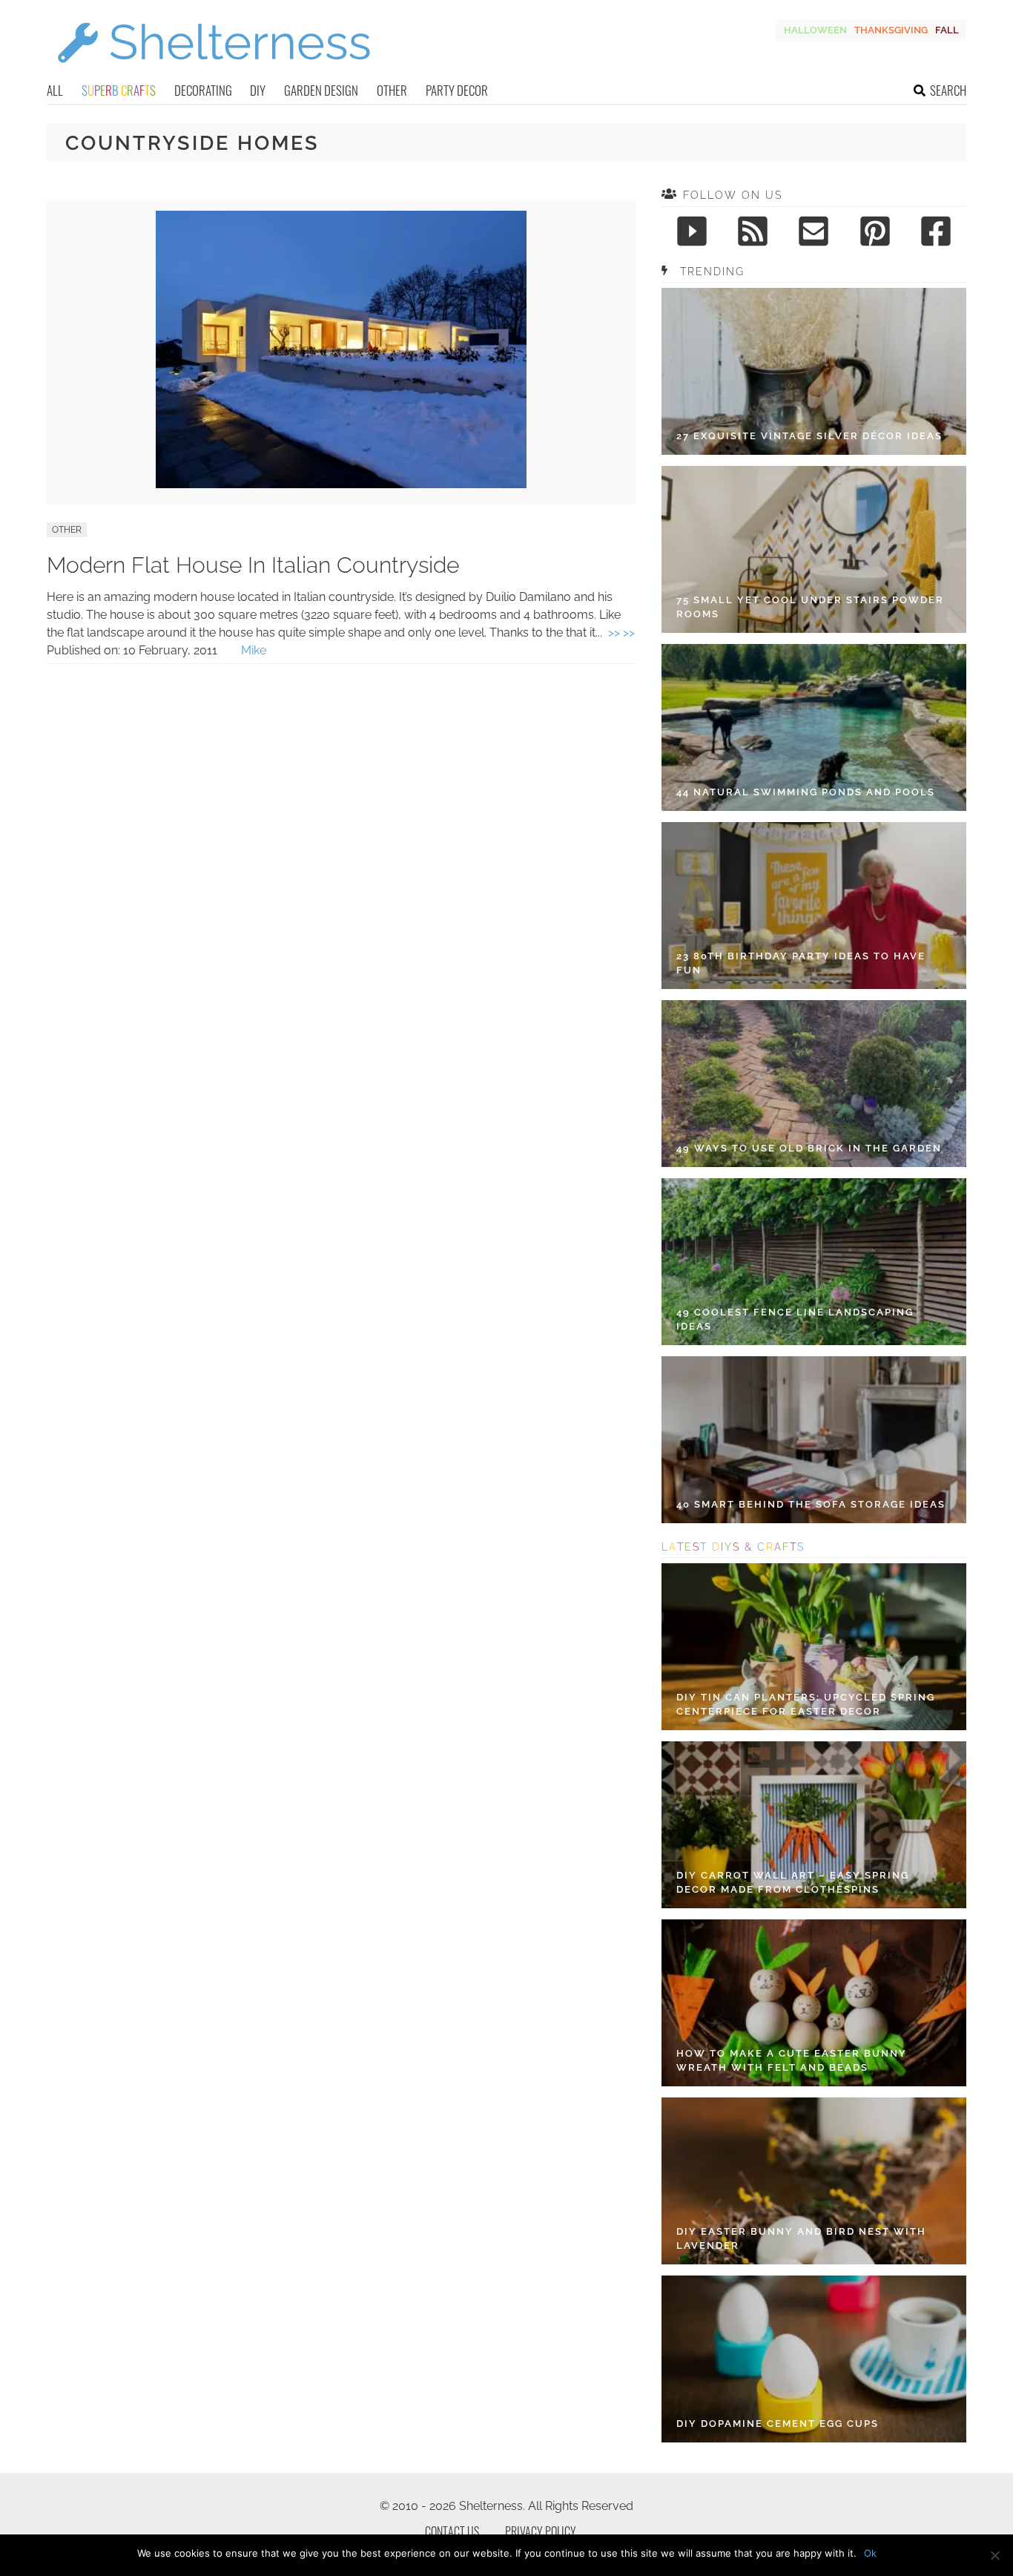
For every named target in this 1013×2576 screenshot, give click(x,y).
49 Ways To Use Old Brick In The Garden (809, 1148)
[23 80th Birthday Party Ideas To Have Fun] (814, 906)
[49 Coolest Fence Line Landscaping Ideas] (814, 1262)
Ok (870, 2553)
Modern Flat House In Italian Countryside (253, 565)
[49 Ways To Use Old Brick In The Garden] (814, 1084)
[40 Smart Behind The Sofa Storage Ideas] (814, 1440)
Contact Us (452, 2531)
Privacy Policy (541, 2531)
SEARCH (948, 90)
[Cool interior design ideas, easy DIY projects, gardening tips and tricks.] (214, 72)
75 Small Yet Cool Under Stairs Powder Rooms (810, 607)
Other (392, 90)
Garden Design (321, 90)
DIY (258, 90)
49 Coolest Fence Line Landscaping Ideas (795, 1320)
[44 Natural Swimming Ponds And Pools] (814, 727)
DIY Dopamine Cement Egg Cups (778, 2424)
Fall (947, 30)
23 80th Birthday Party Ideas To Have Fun (801, 963)
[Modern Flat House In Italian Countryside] (341, 484)
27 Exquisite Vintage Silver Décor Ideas (809, 436)
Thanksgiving (891, 30)
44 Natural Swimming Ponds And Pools (806, 792)
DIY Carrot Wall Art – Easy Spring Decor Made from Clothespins (793, 1883)
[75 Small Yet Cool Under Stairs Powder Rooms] (814, 549)
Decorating (203, 90)
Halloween (815, 30)
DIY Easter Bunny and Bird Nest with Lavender (801, 2239)
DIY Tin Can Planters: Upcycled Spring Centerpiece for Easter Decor (806, 1705)
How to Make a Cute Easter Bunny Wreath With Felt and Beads (792, 2061)
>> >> (621, 632)
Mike (254, 650)
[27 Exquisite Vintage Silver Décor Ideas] (814, 371)
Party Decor (457, 90)
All (55, 90)
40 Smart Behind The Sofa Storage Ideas (811, 1504)
